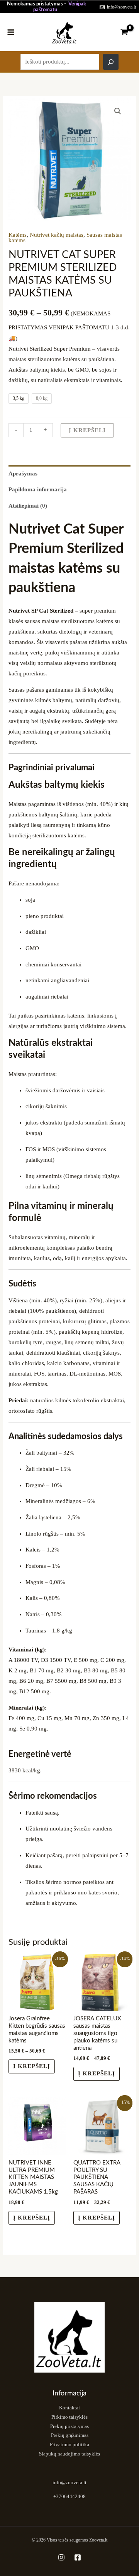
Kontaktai (69, 2408)
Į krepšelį (87, 430)
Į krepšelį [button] (32, 2218)
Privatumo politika (69, 2445)
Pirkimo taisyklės (69, 2417)
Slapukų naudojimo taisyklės (69, 2454)
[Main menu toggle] (11, 32)
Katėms (18, 235)
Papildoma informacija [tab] (38, 489)
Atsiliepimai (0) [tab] (28, 506)
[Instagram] (61, 2557)
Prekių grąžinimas (70, 2435)
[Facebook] (78, 2557)
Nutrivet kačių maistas (57, 235)
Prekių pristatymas (69, 2426)
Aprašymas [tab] (23, 474)
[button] (118, 111)
